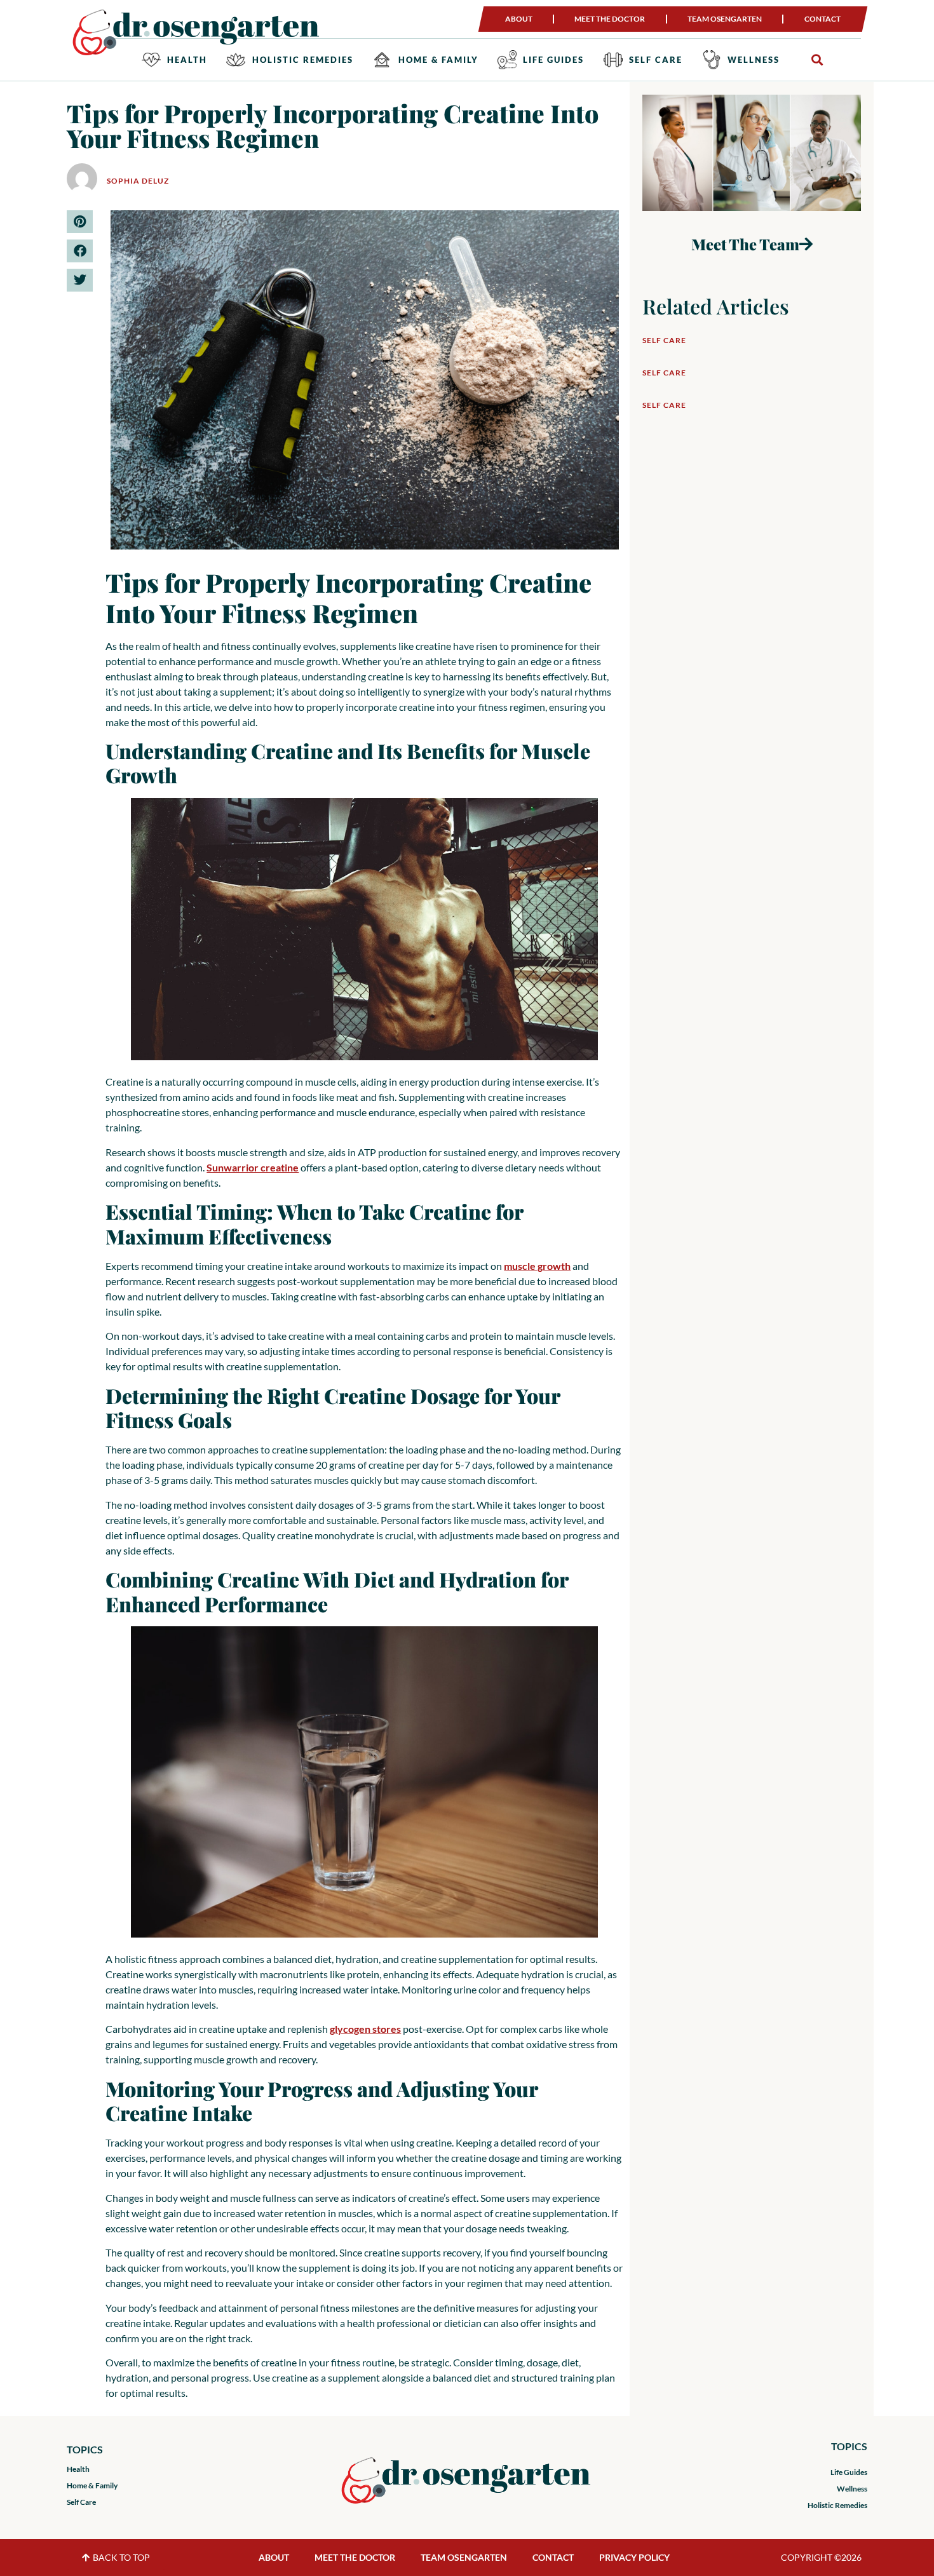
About (519, 19)
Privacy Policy (634, 2557)
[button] (817, 60)
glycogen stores (365, 2029)
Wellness (754, 60)
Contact (822, 19)
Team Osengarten (725, 19)
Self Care (656, 60)
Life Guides (553, 60)
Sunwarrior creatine (253, 1167)
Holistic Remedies (303, 60)
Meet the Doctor (610, 19)
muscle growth (537, 1266)
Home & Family (438, 60)
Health (187, 60)
